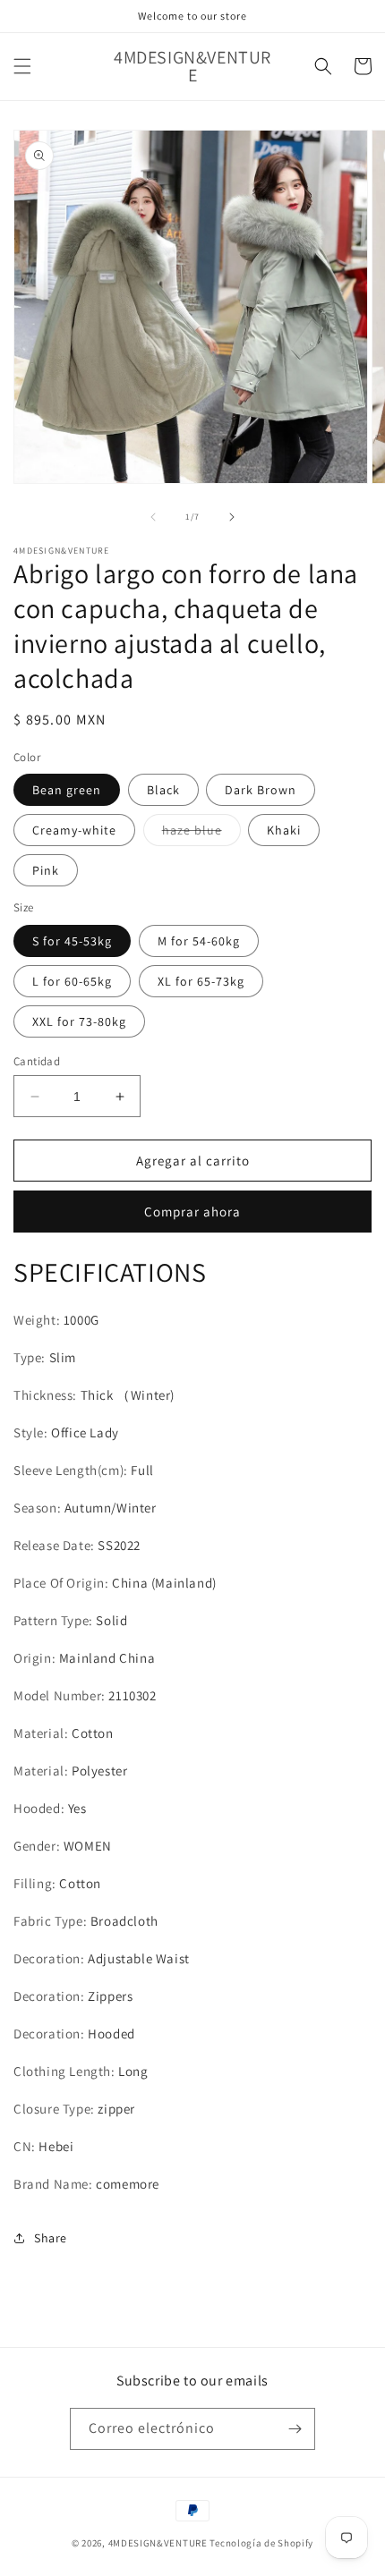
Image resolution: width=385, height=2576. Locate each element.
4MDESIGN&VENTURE (158, 2543)
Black (163, 790)
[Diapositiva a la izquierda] (153, 517)
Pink (46, 870)
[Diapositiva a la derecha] (232, 517)
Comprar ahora (192, 1212)
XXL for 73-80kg (79, 1021)
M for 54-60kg (199, 941)
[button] (22, 66)
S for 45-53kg (72, 941)
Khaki (284, 830)
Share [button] (51, 2238)
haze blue (201, 834)
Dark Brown (261, 790)
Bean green (67, 790)
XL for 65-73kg (201, 981)
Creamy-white (74, 830)
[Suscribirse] (295, 2429)
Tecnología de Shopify (261, 2543)
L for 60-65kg (72, 981)
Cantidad (37, 1061)
